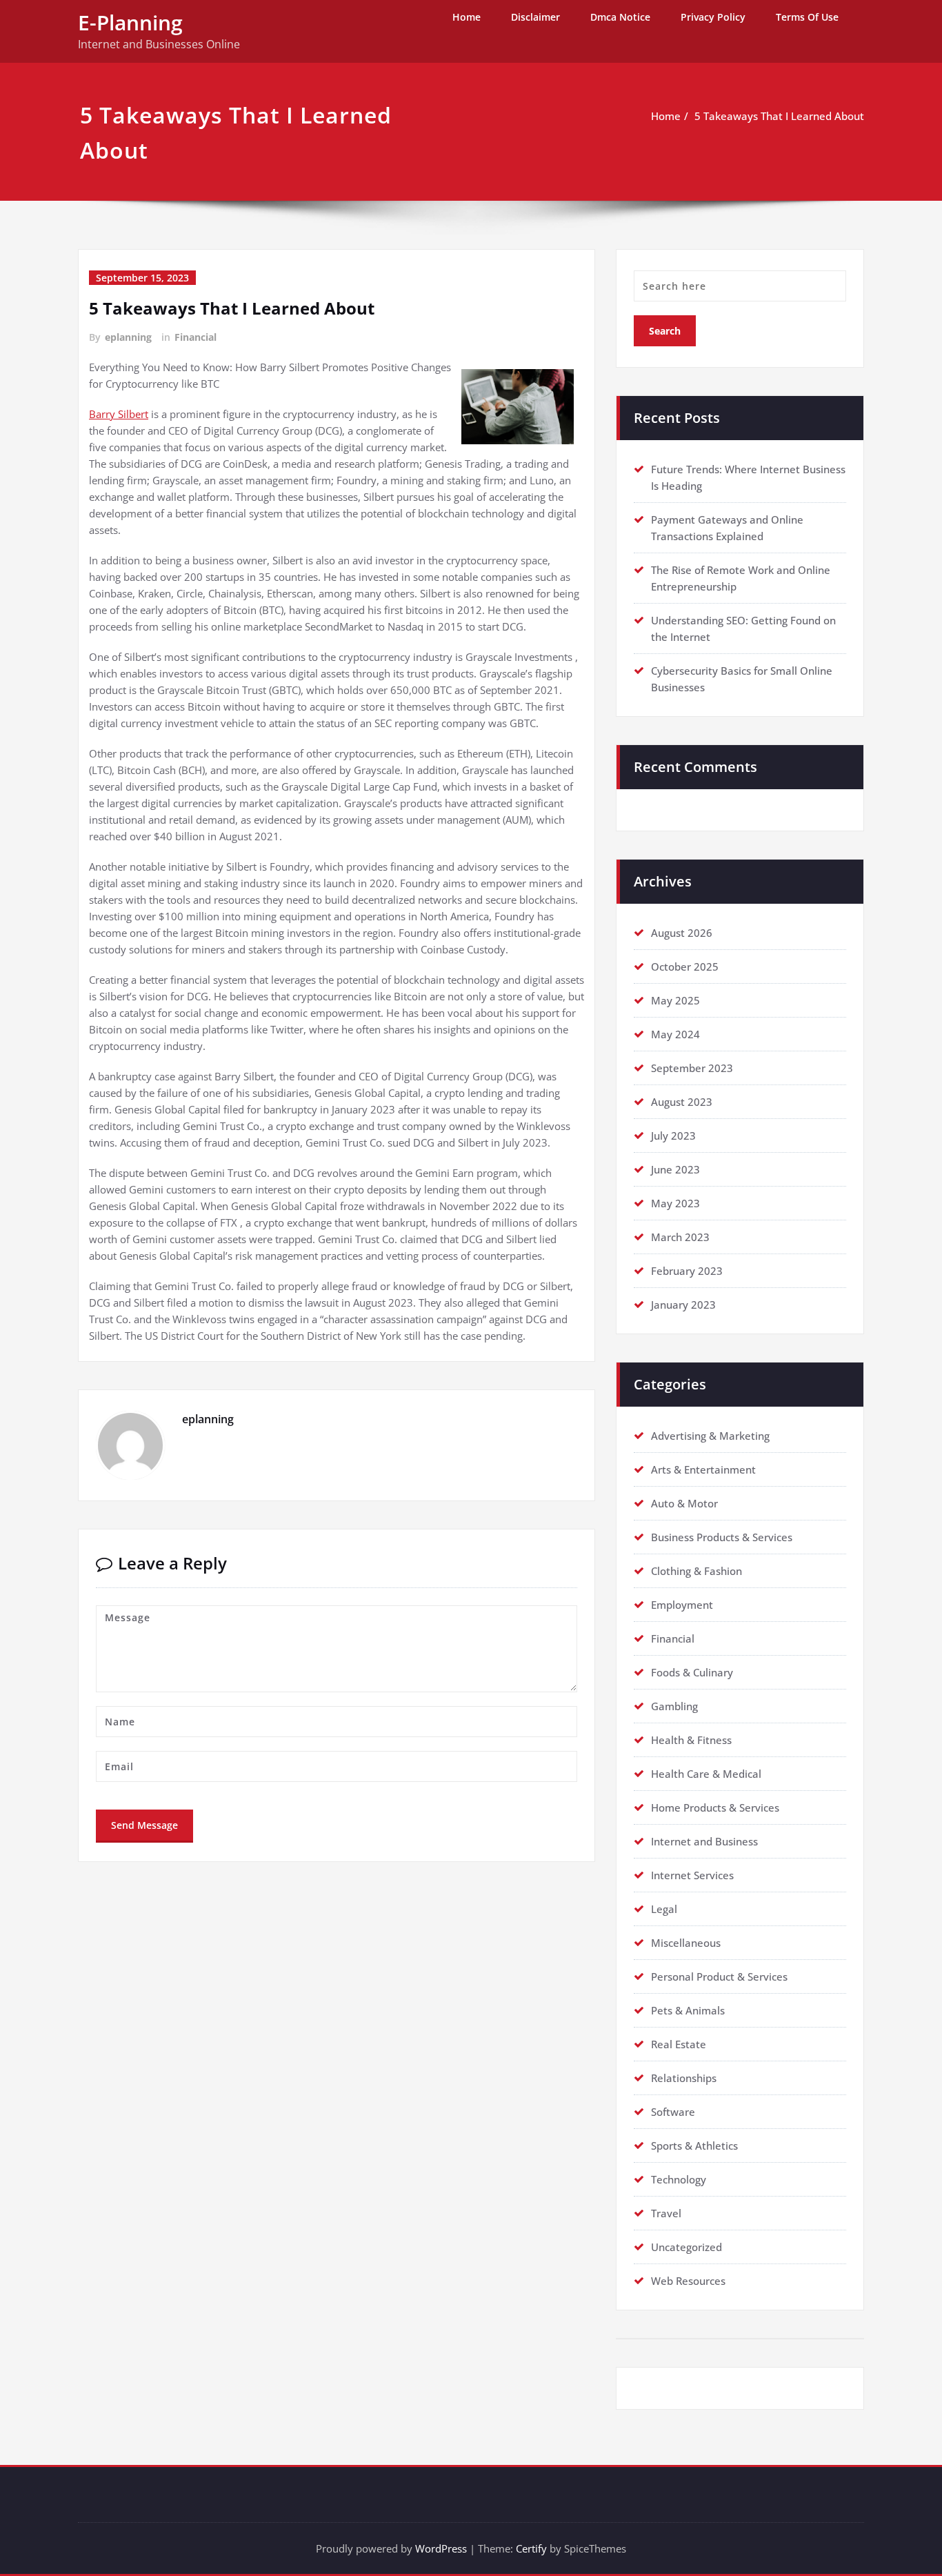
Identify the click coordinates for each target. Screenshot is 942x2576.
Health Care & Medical (706, 1774)
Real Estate (679, 2044)
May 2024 (675, 1034)
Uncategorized (687, 2247)
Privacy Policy (713, 17)
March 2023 (680, 1237)
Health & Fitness (691, 1740)
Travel (666, 2213)
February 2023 (687, 1271)
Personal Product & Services (719, 1976)
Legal (664, 1909)
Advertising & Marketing (710, 1436)
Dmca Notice (620, 17)
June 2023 (675, 1169)
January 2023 (683, 1305)
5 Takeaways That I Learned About (779, 116)
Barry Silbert (119, 414)
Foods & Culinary (692, 1672)
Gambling (674, 1706)
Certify (531, 2548)
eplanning (128, 337)
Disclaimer (535, 17)
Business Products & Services (722, 1537)
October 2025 (685, 967)
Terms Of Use (807, 17)
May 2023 (675, 1203)
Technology (679, 2179)
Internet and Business (704, 1841)
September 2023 (692, 1068)
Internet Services (692, 1875)
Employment (682, 1605)
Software (673, 2112)
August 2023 (682, 1102)
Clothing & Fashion (697, 1571)
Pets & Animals (688, 2010)
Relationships (684, 2078)
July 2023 (673, 1136)
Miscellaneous (686, 1943)
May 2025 (675, 1000)
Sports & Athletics (694, 2146)
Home (467, 17)
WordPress (441, 2548)
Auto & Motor (684, 1503)
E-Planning (130, 22)
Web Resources (688, 2281)
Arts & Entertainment (703, 1469)
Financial (196, 337)
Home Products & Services (715, 1807)
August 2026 (682, 933)
